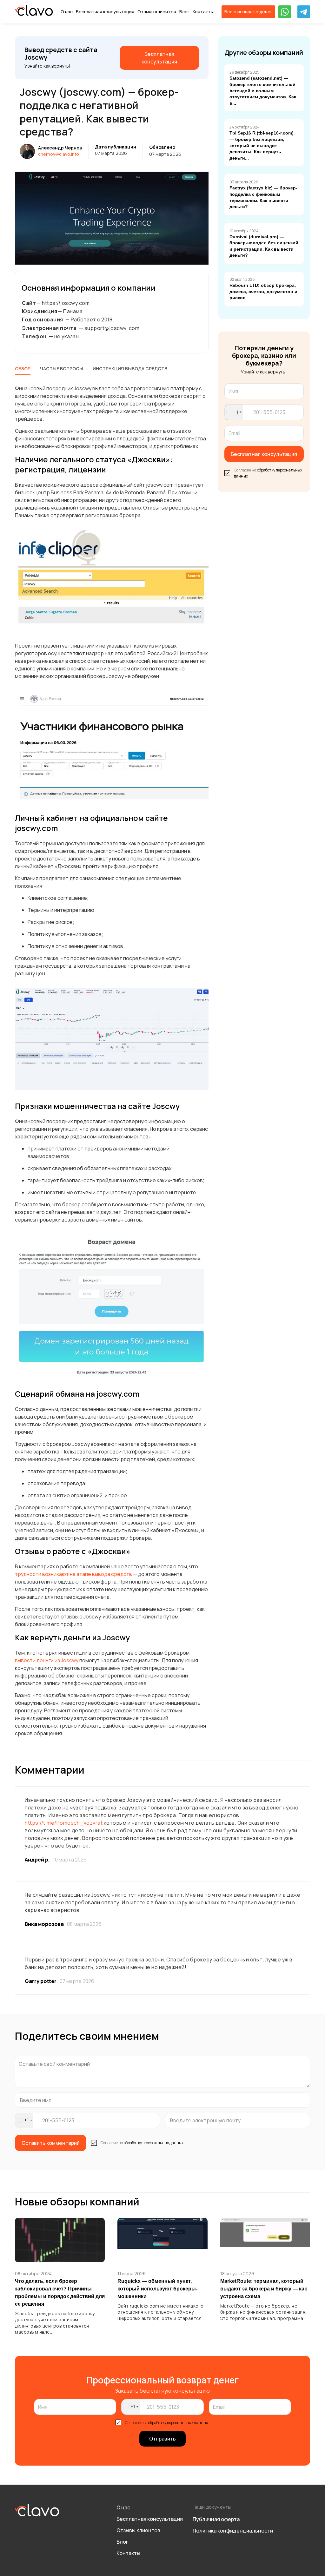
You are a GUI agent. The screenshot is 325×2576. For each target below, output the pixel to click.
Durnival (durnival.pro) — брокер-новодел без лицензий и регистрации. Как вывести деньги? (264, 246)
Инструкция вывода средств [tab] (130, 369)
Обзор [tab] (23, 369)
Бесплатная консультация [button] (264, 454)
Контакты (203, 12)
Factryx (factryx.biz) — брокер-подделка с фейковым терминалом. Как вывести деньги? (263, 197)
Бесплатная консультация (105, 12)
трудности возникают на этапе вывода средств (73, 1574)
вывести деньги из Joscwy (47, 1660)
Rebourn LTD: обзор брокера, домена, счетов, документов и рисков (263, 291)
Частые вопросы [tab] (62, 369)
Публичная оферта (216, 2519)
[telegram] (304, 12)
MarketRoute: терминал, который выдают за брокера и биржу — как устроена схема (264, 2289)
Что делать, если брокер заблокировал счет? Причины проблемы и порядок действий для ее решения (60, 2293)
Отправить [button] (162, 2439)
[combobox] (234, 412)
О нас (67, 12)
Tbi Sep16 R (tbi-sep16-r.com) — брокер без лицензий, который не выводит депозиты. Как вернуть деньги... (262, 145)
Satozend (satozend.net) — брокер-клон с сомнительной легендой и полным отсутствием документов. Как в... (263, 90)
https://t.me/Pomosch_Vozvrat (64, 1823)
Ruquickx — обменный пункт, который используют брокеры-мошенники (157, 2289)
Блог (184, 12)
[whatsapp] (285, 12)
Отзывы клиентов (157, 12)
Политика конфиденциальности (233, 2531)
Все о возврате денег (248, 12)
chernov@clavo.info (59, 154)
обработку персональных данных (154, 2143)
